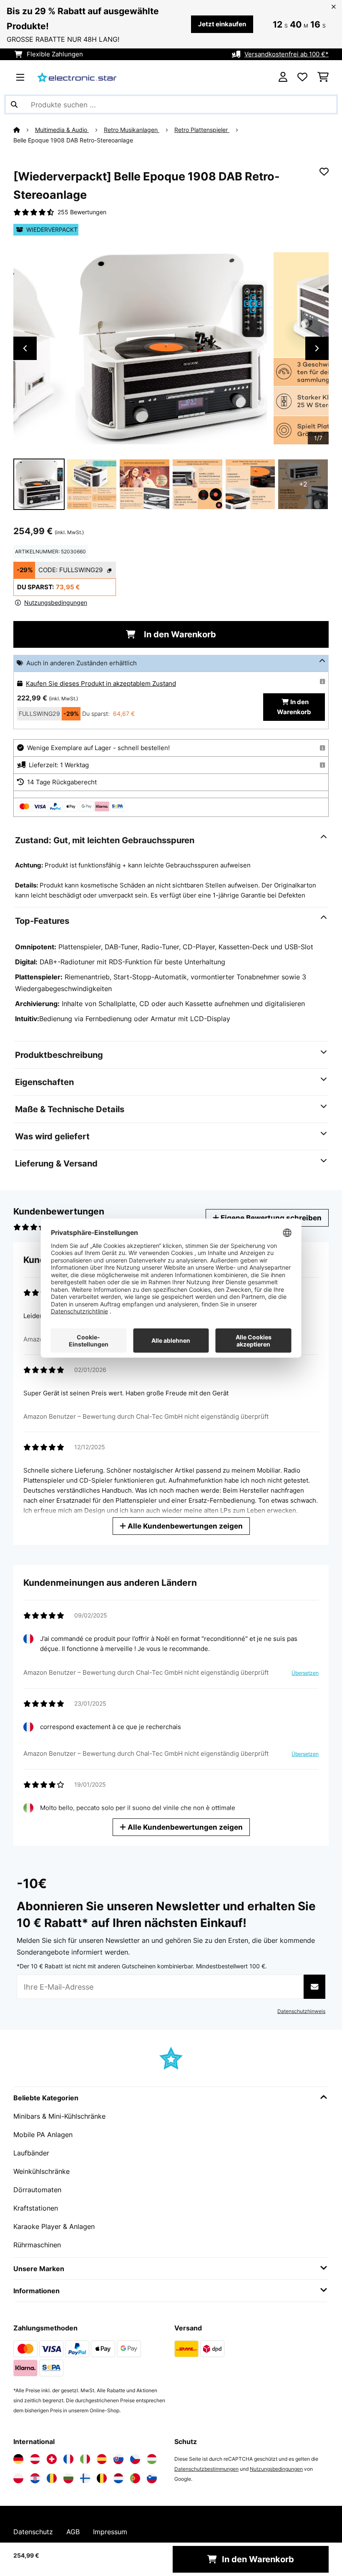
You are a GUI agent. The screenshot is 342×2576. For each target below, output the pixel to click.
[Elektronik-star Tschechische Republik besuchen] (135, 2459)
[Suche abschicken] (14, 104)
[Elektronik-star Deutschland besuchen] (18, 2459)
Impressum (110, 2532)
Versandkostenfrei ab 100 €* (287, 54)
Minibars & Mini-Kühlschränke (59, 2116)
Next (317, 348)
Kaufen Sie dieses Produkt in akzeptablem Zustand (101, 684)
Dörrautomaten (37, 2190)
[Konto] (283, 77)
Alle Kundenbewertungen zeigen (184, 1526)
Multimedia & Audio (62, 130)
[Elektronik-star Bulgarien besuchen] (68, 2478)
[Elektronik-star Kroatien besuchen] (35, 2478)
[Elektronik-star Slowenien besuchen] (152, 2478)
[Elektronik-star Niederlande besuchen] (118, 2478)
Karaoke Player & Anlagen (54, 2226)
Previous (25, 348)
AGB (73, 2532)
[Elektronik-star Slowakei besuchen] (118, 2459)
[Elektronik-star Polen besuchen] (18, 2478)
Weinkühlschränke (41, 2171)
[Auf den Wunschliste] (324, 172)
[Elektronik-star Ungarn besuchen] (152, 2459)
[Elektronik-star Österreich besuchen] (35, 2459)
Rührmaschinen (37, 2245)
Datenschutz (33, 2532)
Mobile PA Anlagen (43, 2135)
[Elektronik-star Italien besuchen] (85, 2459)
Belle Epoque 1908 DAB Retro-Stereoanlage (73, 140)
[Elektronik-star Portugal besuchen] (135, 2478)
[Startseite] (24, 130)
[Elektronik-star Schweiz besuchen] (52, 2459)
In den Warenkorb (179, 634)
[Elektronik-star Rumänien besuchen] (52, 2478)
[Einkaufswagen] (323, 77)
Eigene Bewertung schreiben (270, 1218)
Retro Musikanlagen (132, 130)
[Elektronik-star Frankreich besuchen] (68, 2459)
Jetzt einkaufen (222, 24)
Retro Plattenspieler (202, 130)
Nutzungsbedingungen (276, 2469)
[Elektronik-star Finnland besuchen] (85, 2478)
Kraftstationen (36, 2208)
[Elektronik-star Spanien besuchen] (102, 2459)
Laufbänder (31, 2153)
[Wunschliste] (302, 77)
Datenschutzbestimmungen (206, 2469)
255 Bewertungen (82, 212)
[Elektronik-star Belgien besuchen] (102, 2478)
